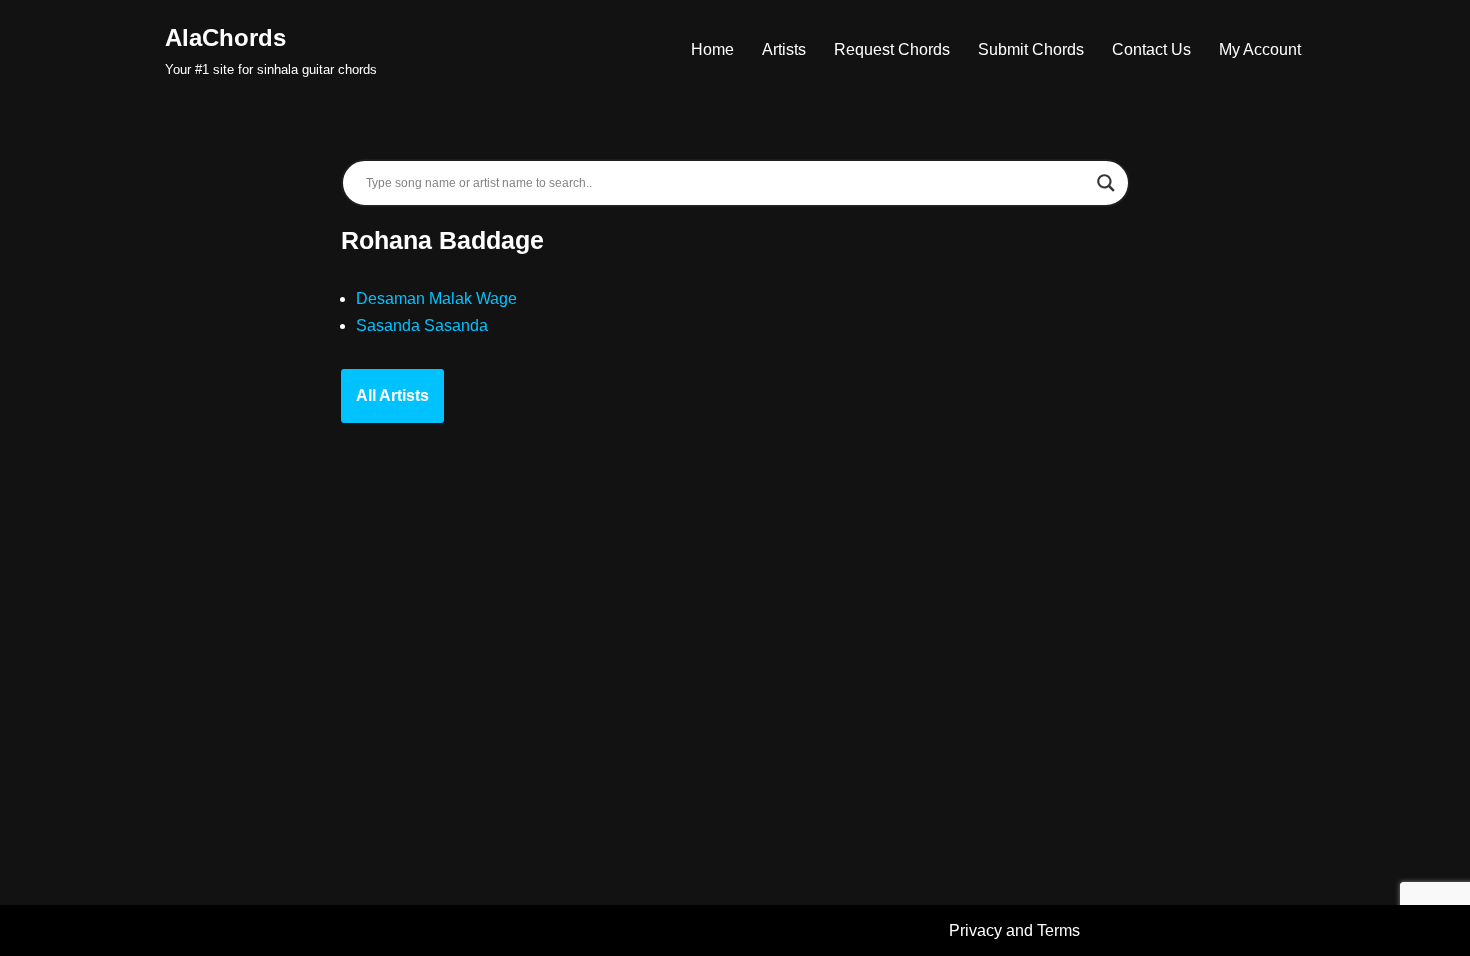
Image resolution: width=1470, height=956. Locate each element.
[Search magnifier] (1106, 183)
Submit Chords (1031, 49)
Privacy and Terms (1014, 930)
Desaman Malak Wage (436, 298)
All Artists (392, 395)
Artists (784, 49)
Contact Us (1151, 49)
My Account (1260, 49)
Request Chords (892, 49)
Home (712, 49)
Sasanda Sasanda (422, 325)
